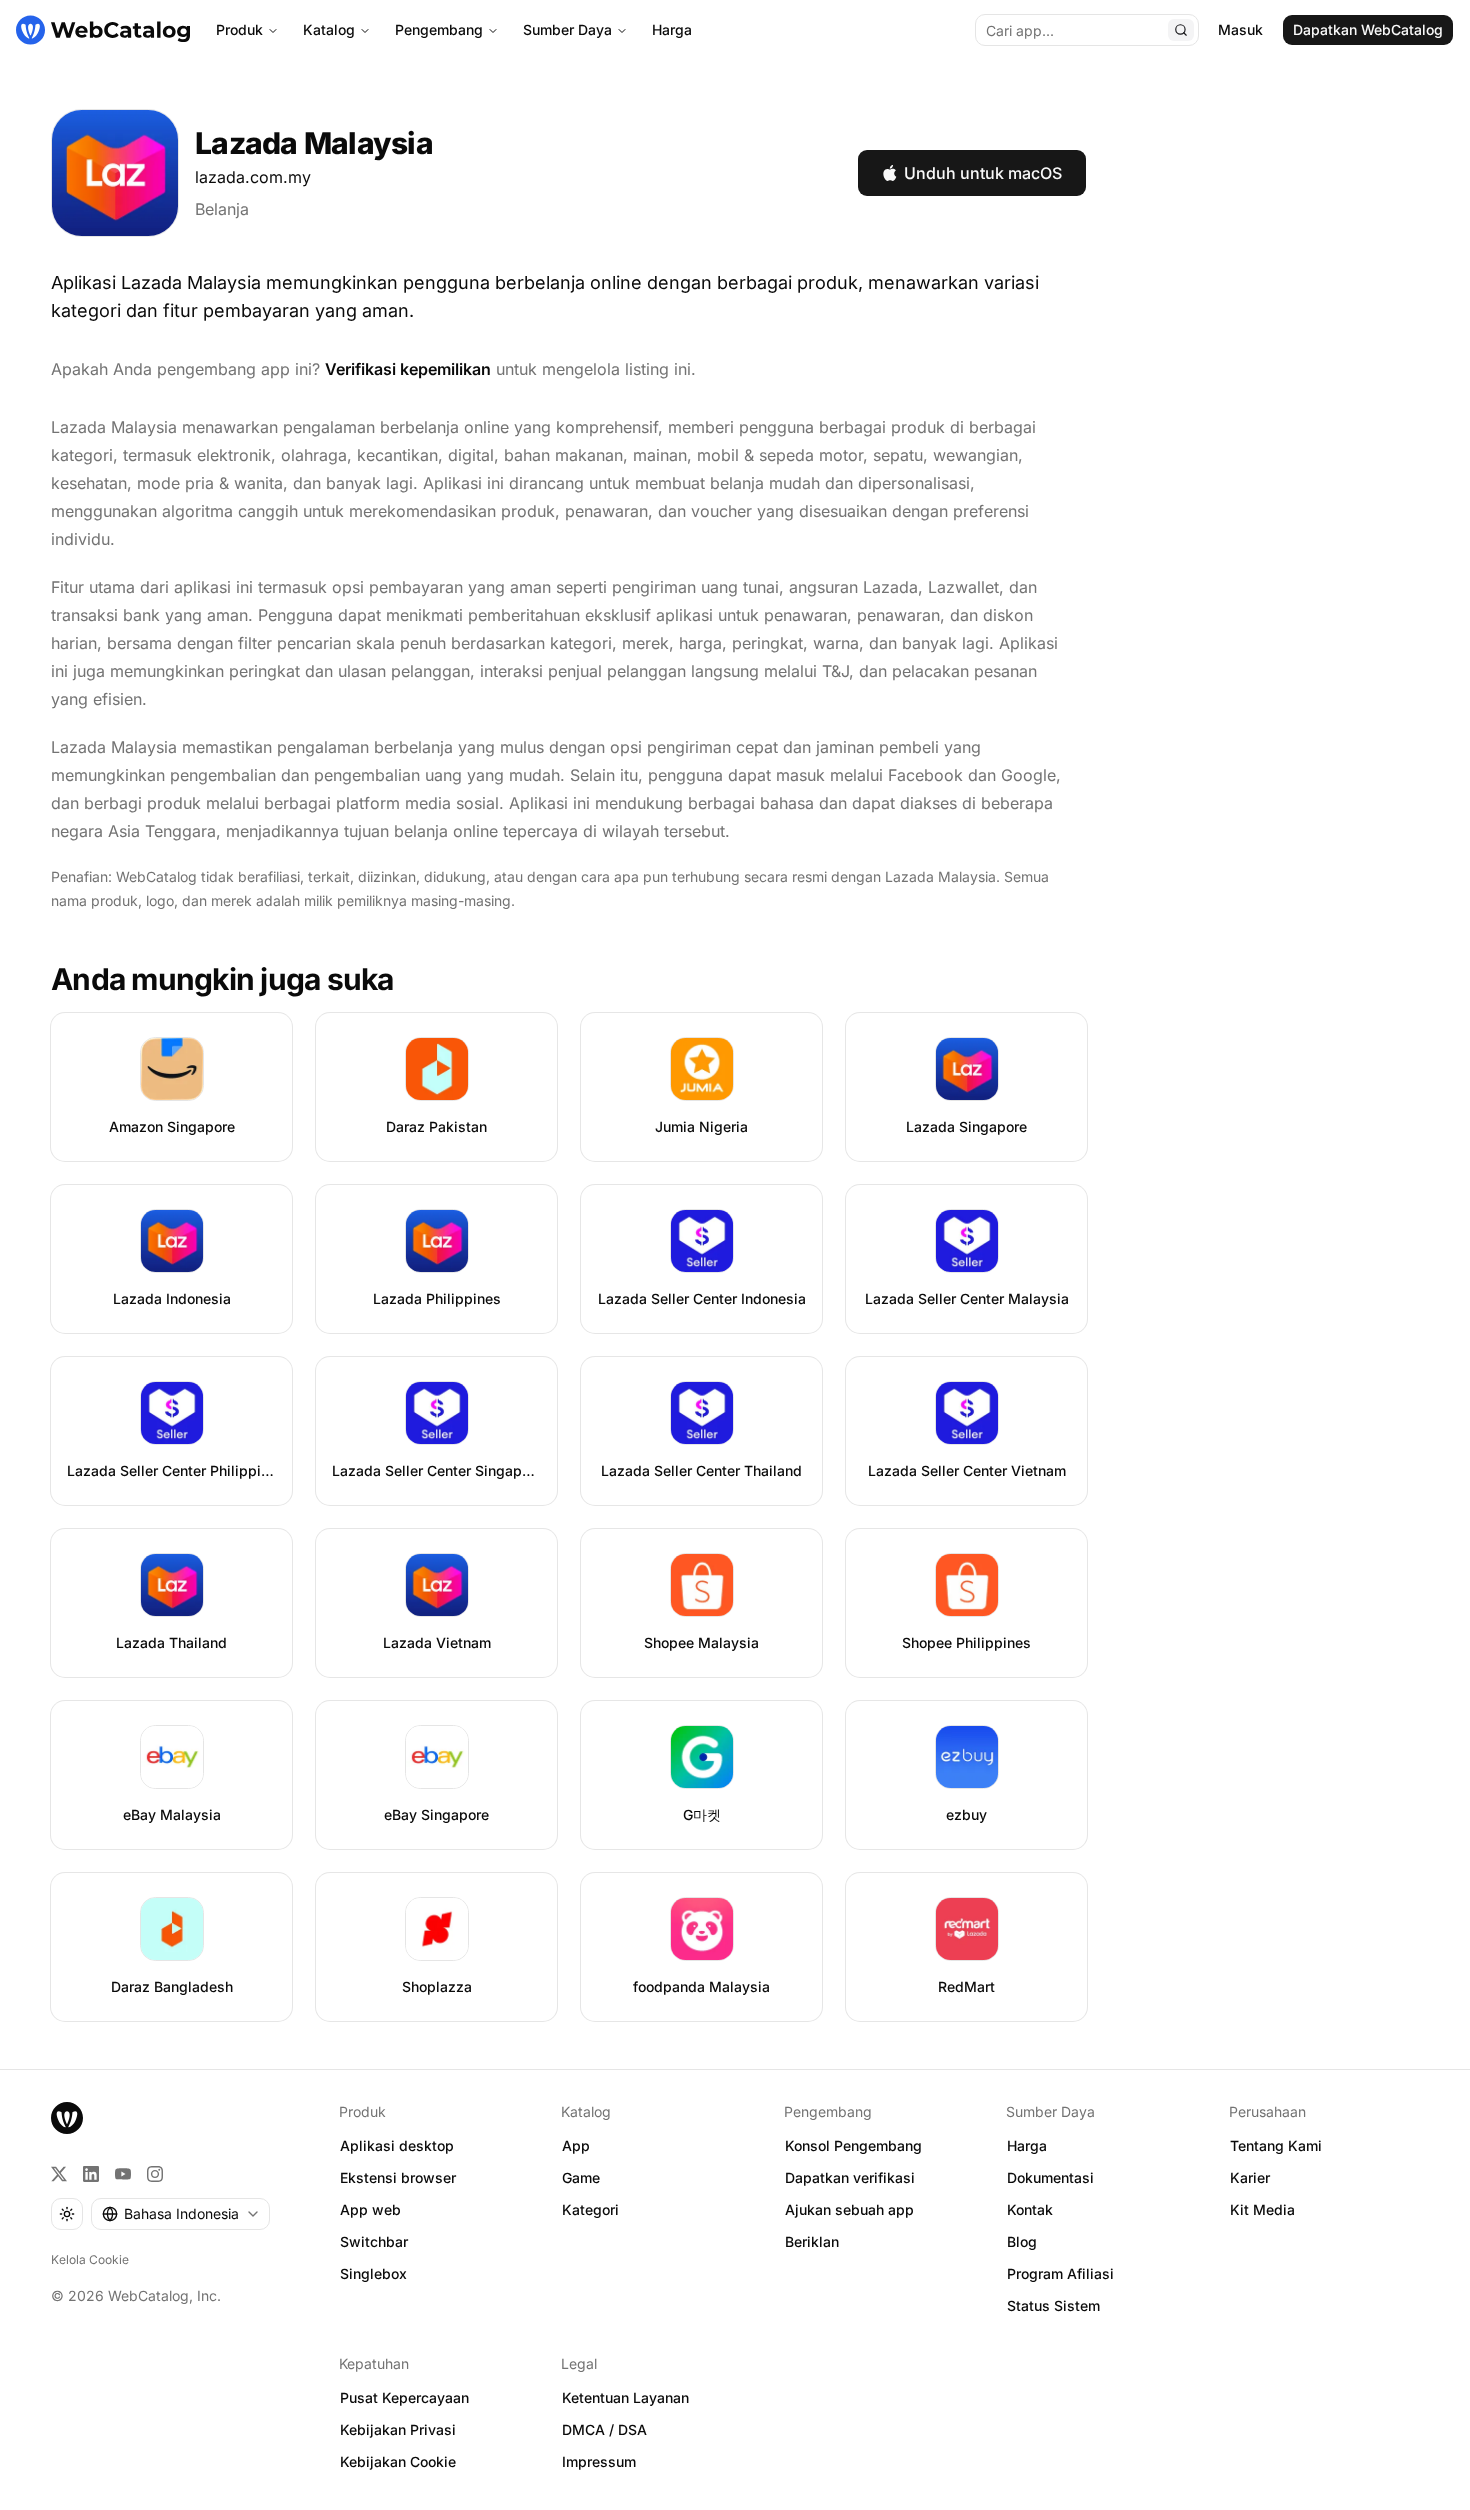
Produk (239, 29)
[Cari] (1181, 30)
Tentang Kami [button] (1276, 2145)
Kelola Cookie (90, 2259)
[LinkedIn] (91, 2174)
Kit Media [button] (1262, 2209)
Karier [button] (1250, 2177)
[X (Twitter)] (59, 2174)
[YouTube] (123, 2174)
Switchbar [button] (374, 2241)
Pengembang (439, 29)
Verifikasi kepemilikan (408, 369)
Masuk (1240, 29)
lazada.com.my (253, 177)
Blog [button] (1022, 2241)
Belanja (222, 209)
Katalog (329, 29)
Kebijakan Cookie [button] (398, 2461)
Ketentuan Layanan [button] (625, 2397)
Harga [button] (1027, 2145)
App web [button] (370, 2209)
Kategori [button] (590, 2209)
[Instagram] (155, 2174)
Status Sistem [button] (1053, 2305)
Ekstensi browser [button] (398, 2177)
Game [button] (581, 2177)
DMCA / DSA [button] (604, 2429)
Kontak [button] (1030, 2209)
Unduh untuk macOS (983, 173)
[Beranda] (103, 30)
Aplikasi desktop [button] (397, 2145)
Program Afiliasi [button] (1060, 2273)
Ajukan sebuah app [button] (849, 2209)
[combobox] (180, 2214)
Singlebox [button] (373, 2273)
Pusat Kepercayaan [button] (404, 2397)
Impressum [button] (599, 2461)
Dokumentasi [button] (1050, 2177)
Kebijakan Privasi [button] (398, 2429)
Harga (672, 29)
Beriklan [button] (812, 2241)
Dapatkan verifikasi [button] (850, 2177)
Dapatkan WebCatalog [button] (1368, 29)
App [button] (576, 2145)
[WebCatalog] (67, 2118)
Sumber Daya (567, 29)
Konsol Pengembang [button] (853, 2145)
